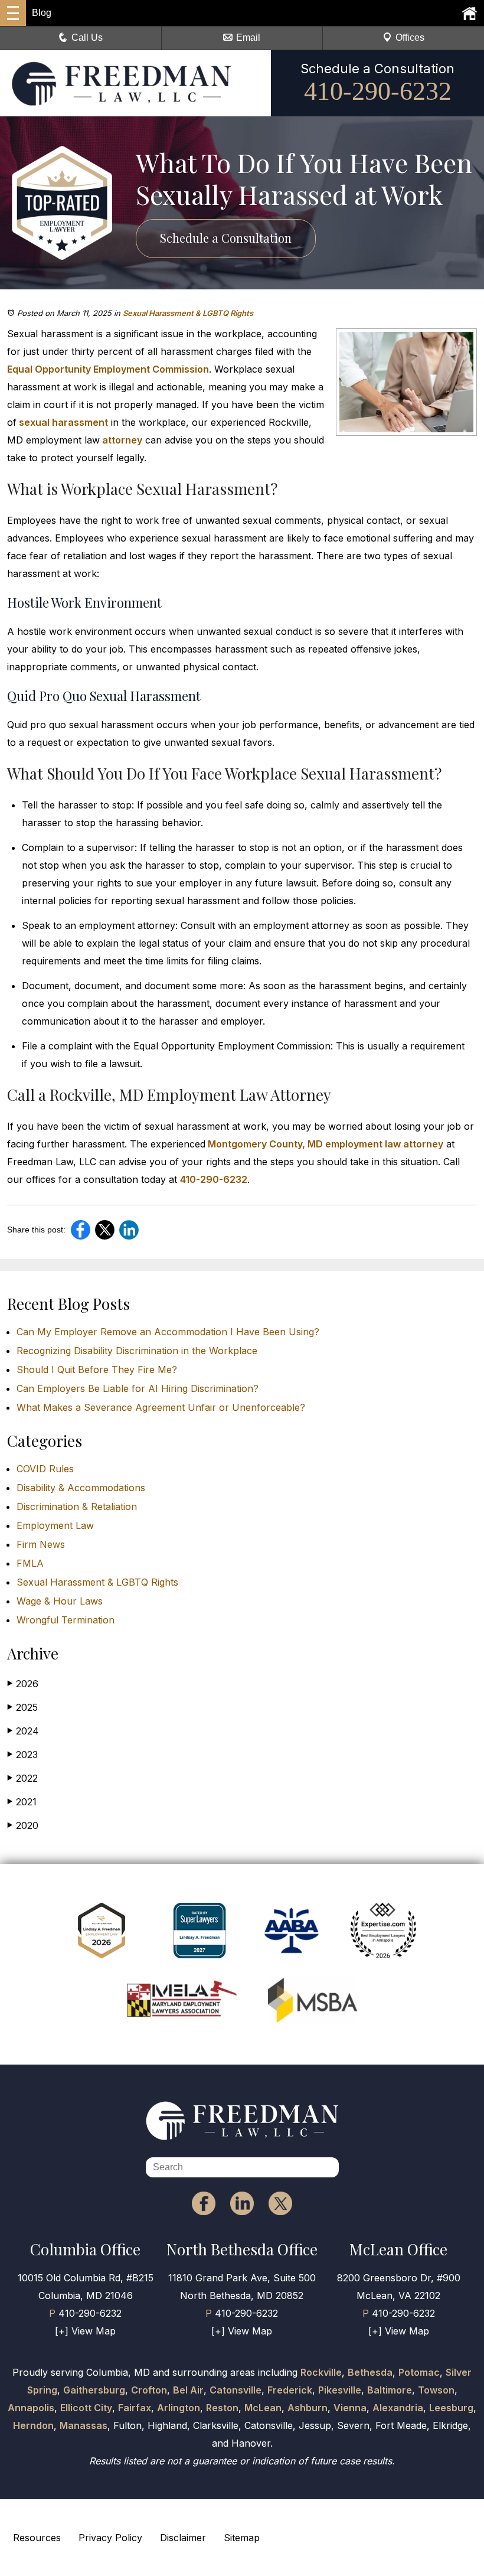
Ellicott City (86, 2408)
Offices (410, 38)
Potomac (419, 2372)
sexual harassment (62, 422)
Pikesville (340, 2390)
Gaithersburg (94, 2390)
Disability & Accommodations (81, 1488)
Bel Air (188, 2390)
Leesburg (451, 2408)
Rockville (321, 2372)
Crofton (149, 2390)
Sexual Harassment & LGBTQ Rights (188, 313)
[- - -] (13, 13)
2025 (22, 1707)
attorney (121, 440)
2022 (22, 1778)
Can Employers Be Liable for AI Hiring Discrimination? (138, 1388)
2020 (23, 1825)
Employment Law (55, 1525)
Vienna (350, 2408)
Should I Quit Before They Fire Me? (97, 1369)
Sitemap (242, 2538)
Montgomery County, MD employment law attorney (324, 1144)
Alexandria (398, 2408)
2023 (22, 1755)
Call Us (87, 38)
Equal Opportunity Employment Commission (108, 369)
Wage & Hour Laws (60, 1601)
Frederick (290, 2390)
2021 (22, 1802)
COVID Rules (45, 1469)
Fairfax (135, 2408)
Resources (37, 2538)
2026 (23, 1684)
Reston (222, 2408)
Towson (436, 2390)
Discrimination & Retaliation (77, 1507)
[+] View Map (85, 2331)
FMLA (30, 1563)
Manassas (84, 2425)
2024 (23, 1731)
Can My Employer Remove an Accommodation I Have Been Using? (168, 1332)
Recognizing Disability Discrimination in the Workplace (137, 1351)
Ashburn (308, 2408)
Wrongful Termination (66, 1620)
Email (248, 38)
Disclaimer (183, 2538)
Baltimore (390, 2390)
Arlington (179, 2408)
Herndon (33, 2425)
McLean (263, 2408)
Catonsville (236, 2390)
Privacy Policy (110, 2538)
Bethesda (370, 2372)
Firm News (41, 1544)
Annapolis (31, 2408)
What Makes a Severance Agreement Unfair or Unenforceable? (161, 1407)
